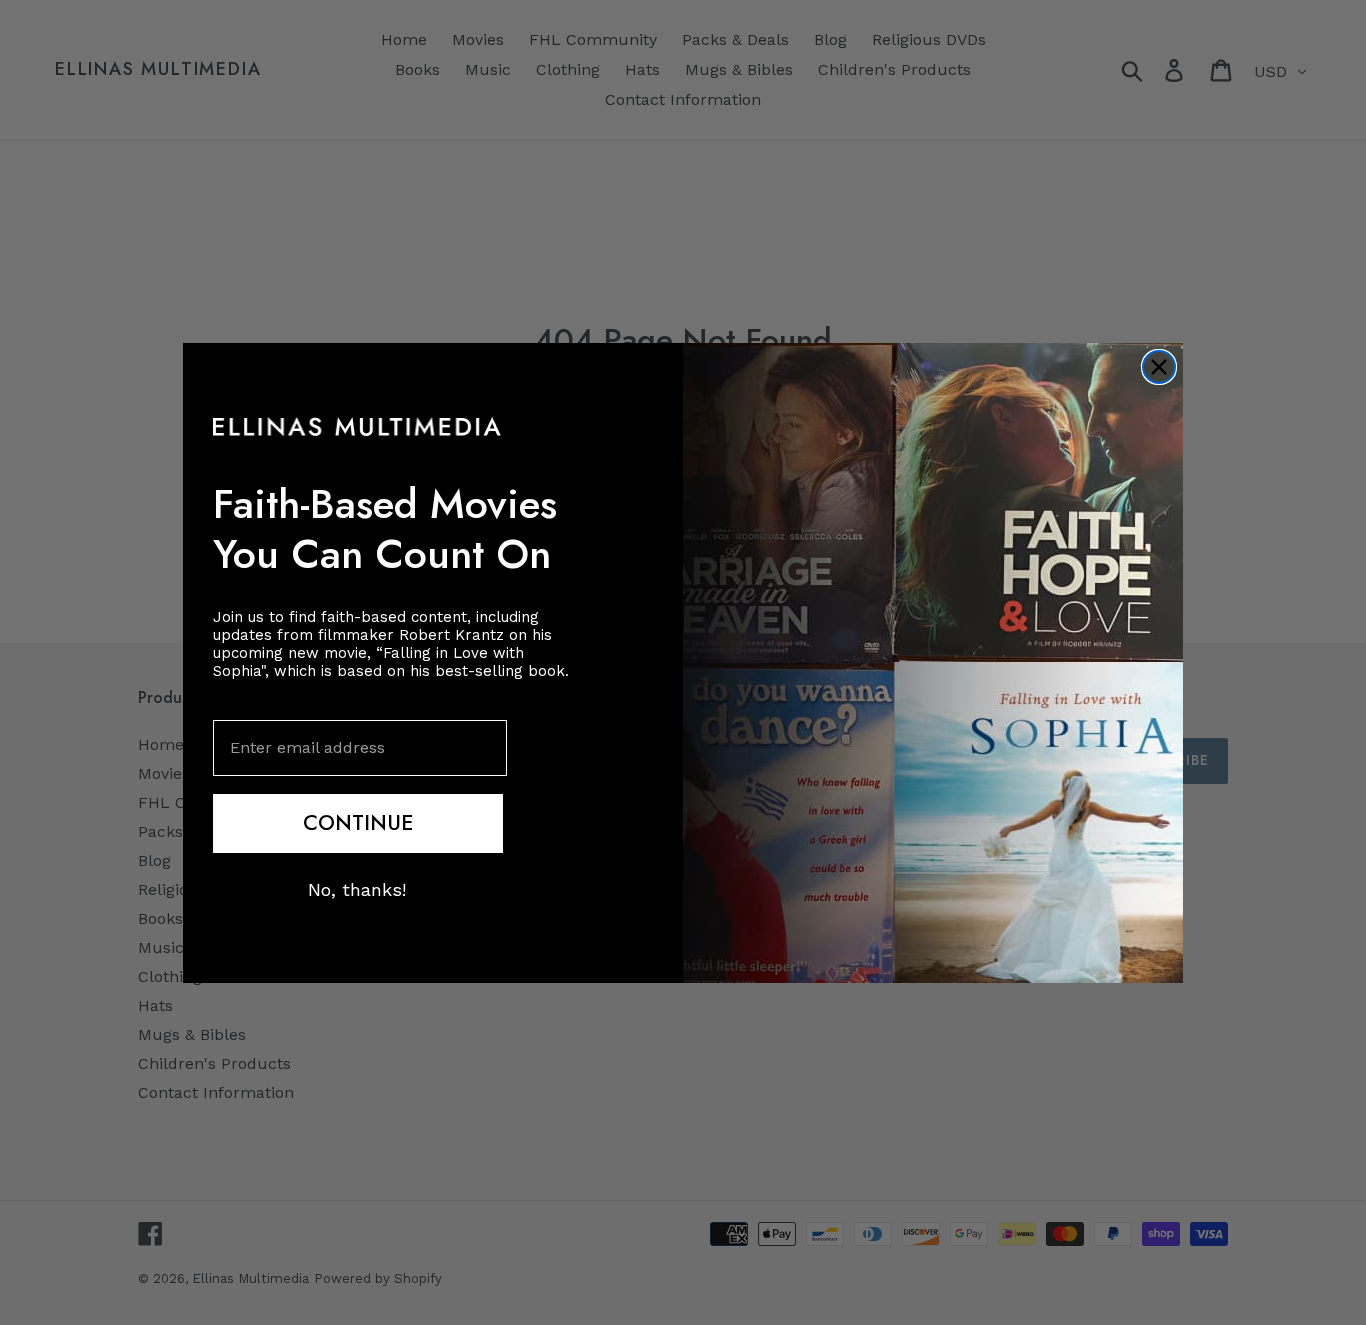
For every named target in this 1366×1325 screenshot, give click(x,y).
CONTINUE (358, 822)
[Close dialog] (1159, 367)
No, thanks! (357, 888)
